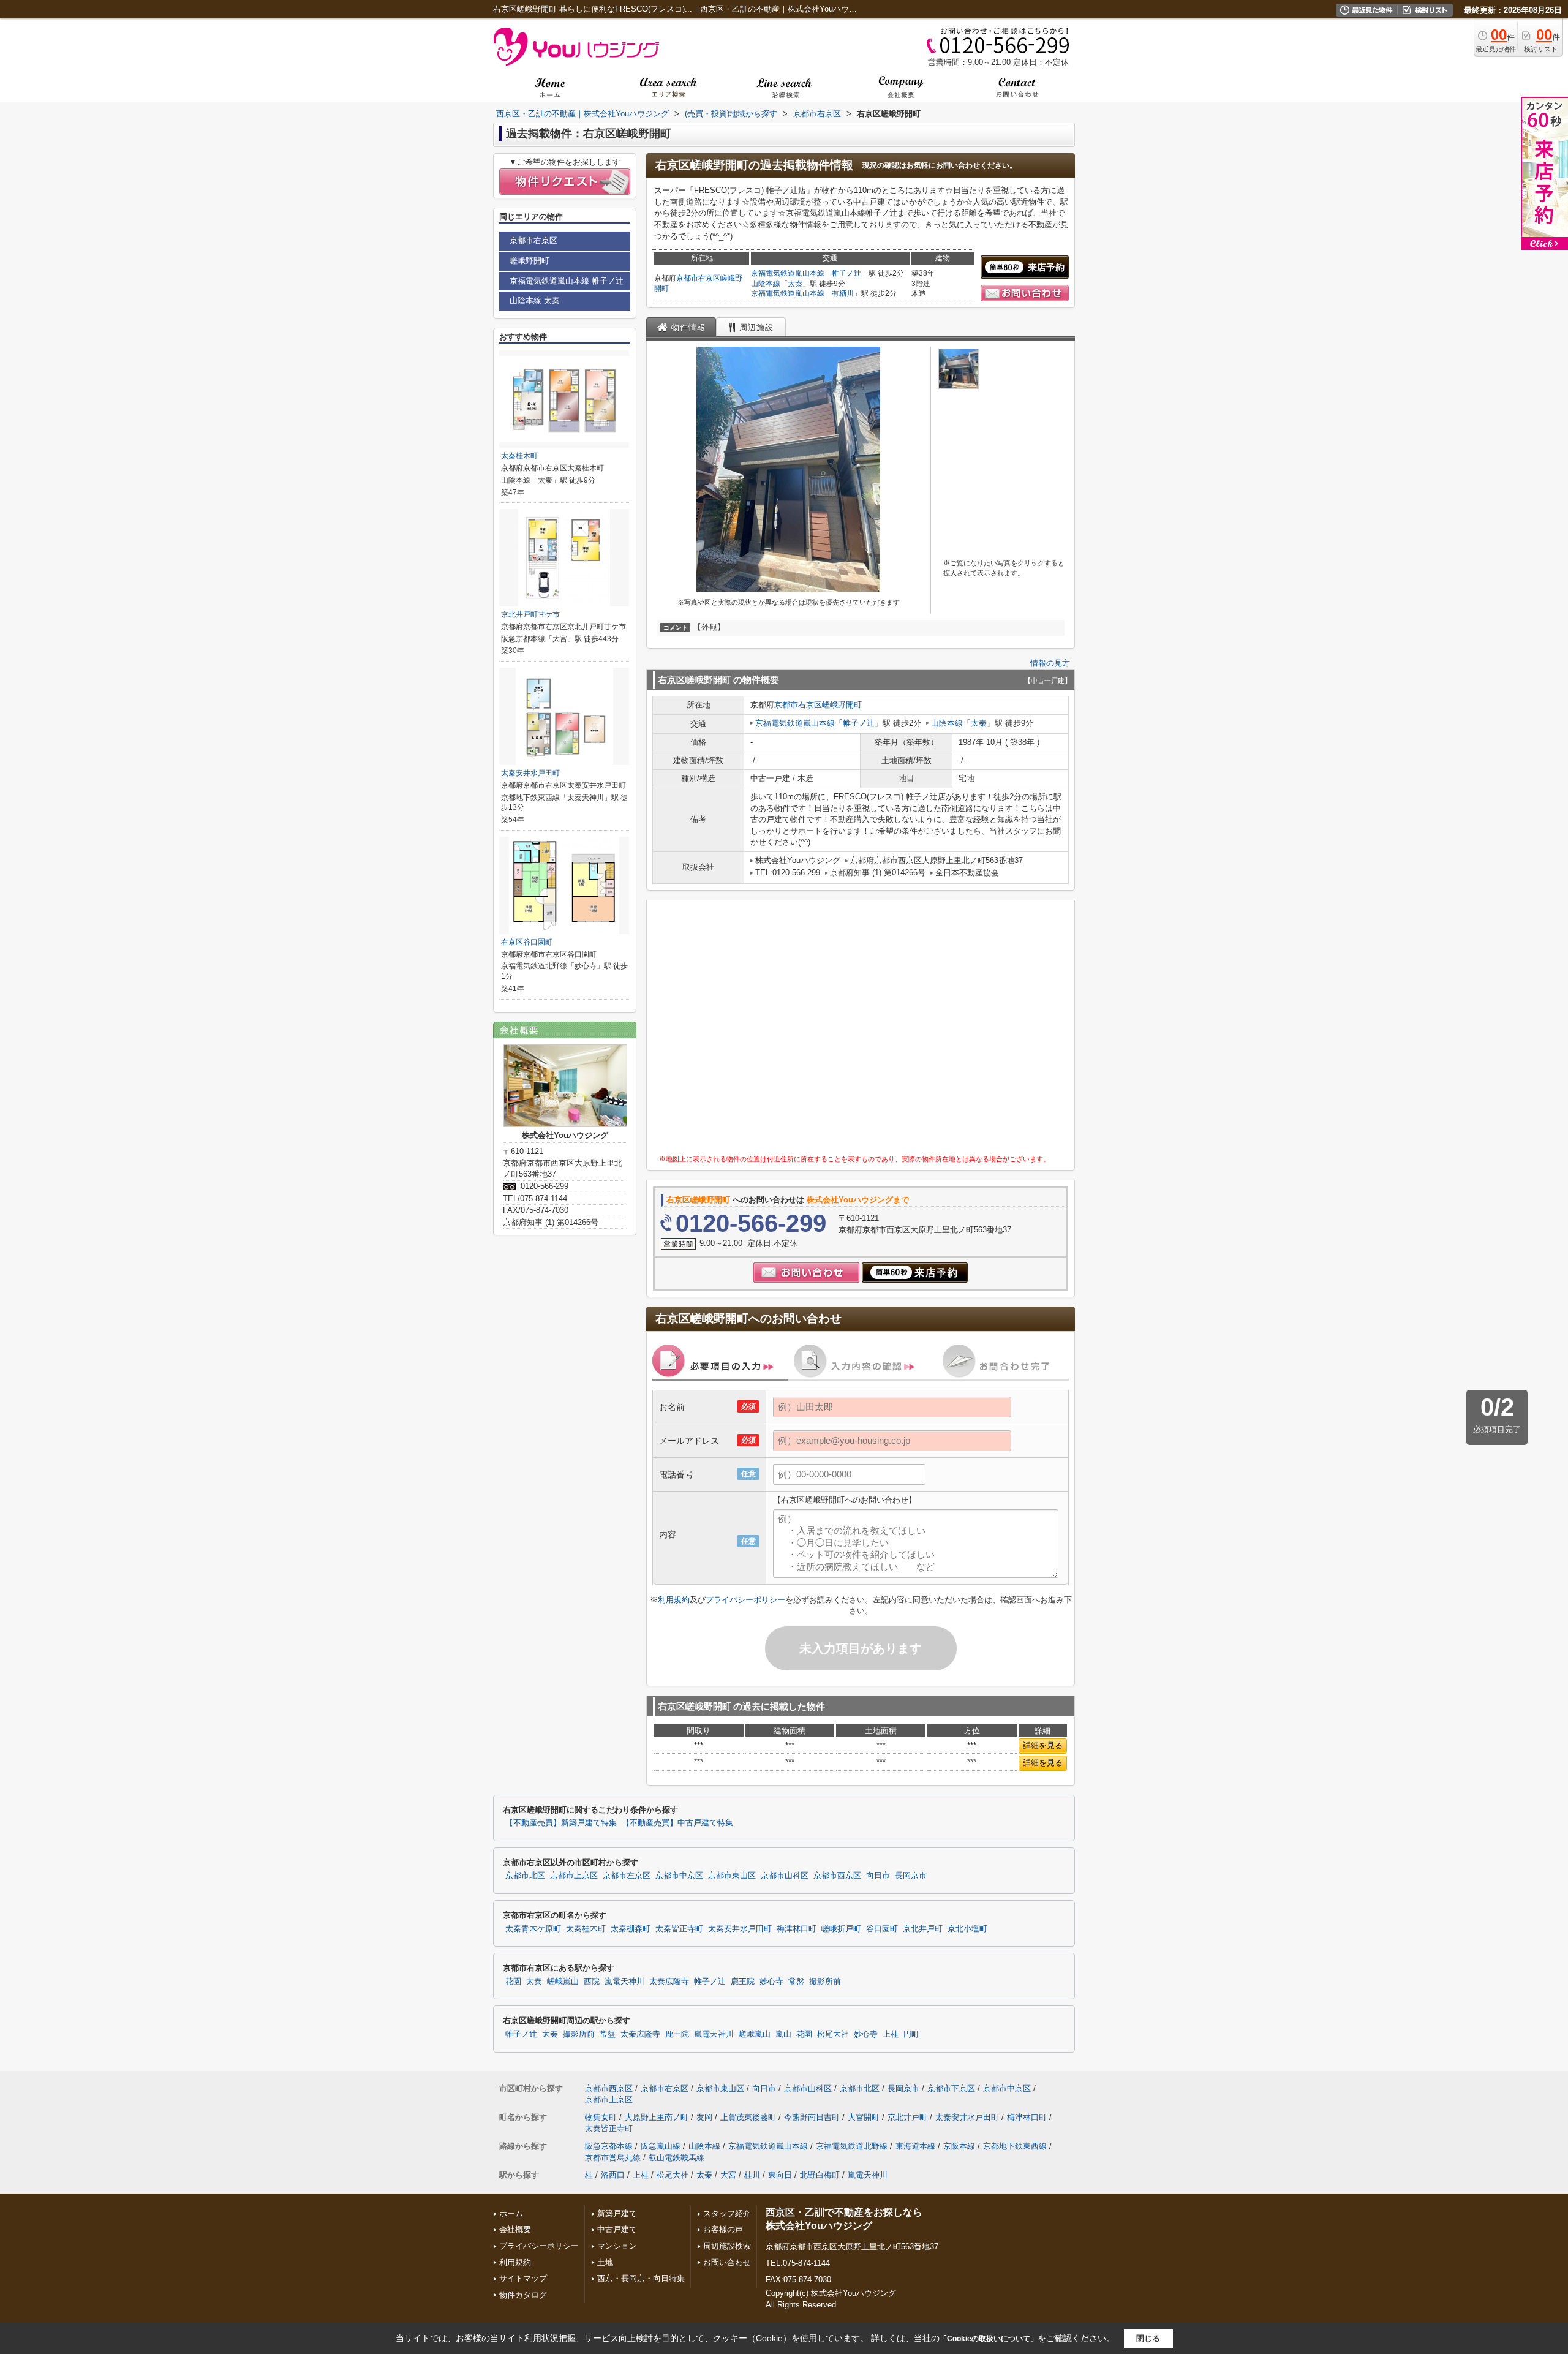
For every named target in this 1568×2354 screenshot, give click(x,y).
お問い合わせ (727, 2262)
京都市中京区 (679, 1876)
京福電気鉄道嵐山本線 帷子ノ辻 (567, 281)
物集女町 (601, 2117)
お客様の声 (723, 2229)
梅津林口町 (797, 1929)
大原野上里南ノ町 (657, 2117)
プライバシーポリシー (745, 1600)
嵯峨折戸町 (841, 1929)
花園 (513, 1982)
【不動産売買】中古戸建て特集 (677, 1823)
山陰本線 (766, 284)
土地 (605, 2262)
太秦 (795, 284)
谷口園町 (882, 1929)
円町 (911, 2034)
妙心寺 (771, 1982)
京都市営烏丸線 (613, 2158)
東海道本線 (915, 2146)
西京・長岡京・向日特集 (641, 2278)
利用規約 (674, 1600)
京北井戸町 (923, 1929)
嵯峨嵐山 (563, 1982)
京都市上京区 (574, 1876)
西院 (592, 1982)
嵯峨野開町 (842, 705)
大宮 (728, 2175)
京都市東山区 (732, 1876)
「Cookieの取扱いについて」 (989, 2339)
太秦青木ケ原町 (533, 1929)
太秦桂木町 (519, 456)
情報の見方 (1050, 663)
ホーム (511, 2213)
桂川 (752, 2175)
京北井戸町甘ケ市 (530, 614)
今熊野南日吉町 (812, 2117)
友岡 (704, 2117)
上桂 (891, 2034)
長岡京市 (911, 1876)
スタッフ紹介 (727, 2213)
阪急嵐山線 (661, 2146)
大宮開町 (864, 2117)
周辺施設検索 (727, 2246)
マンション (617, 2246)
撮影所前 (825, 1982)
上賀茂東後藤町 (748, 2117)
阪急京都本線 (609, 2146)
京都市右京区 (698, 278)
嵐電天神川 (624, 1982)
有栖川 (843, 293)
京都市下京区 (951, 2088)
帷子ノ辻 (846, 273)
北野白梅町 (820, 2175)
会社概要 (515, 2229)
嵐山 (783, 2034)
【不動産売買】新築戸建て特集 (561, 1823)
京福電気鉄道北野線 (852, 2146)
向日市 (878, 1876)
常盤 (796, 1982)
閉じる (1148, 2338)
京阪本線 (959, 2146)
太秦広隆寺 (669, 1982)
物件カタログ (523, 2295)
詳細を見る (1043, 1745)
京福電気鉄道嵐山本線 (788, 273)
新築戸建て (617, 2213)
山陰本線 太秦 (535, 300)
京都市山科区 (785, 1876)
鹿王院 (743, 1982)
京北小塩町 (967, 1929)
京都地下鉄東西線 (1015, 2146)
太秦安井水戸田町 (530, 773)
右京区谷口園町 (527, 942)
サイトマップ (523, 2278)
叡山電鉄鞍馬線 (677, 2158)
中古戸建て (617, 2229)
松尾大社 (833, 2034)
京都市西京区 (837, 1876)
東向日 (780, 2175)
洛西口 (613, 2175)
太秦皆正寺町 (679, 1929)
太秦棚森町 (631, 1929)
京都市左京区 (627, 1876)
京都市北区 (525, 1876)
